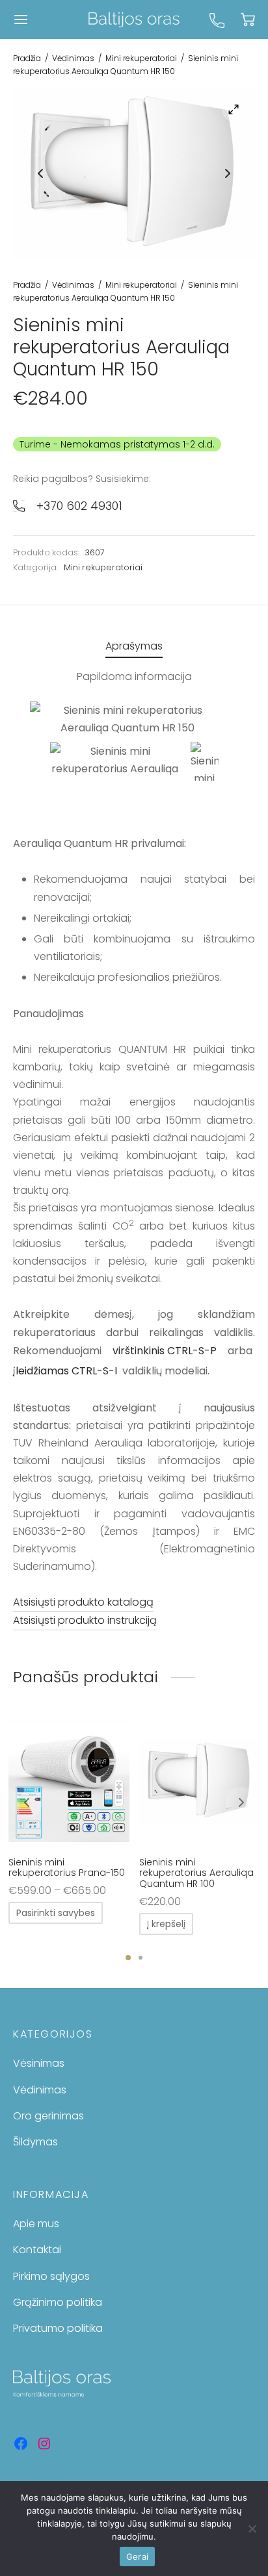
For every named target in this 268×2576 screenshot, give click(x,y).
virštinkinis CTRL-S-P (165, 1351)
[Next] (241, 1802)
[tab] (134, 647)
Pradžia (27, 58)
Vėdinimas (73, 58)
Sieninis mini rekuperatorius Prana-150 (67, 1868)
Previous (40, 173)
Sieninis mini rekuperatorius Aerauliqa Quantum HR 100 (196, 1873)
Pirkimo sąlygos (51, 2276)
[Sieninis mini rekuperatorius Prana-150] (69, 1782)
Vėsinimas (39, 2063)
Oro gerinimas (48, 2116)
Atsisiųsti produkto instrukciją (85, 1620)
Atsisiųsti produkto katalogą (83, 1602)
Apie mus (36, 2224)
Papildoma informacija (134, 676)
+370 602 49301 (79, 506)
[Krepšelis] (248, 19)
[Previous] (27, 1802)
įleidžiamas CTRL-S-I (65, 1371)
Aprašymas (134, 646)
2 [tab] (141, 1958)
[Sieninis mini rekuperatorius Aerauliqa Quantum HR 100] (200, 1782)
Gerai (137, 2557)
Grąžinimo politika (58, 2302)
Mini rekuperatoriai (141, 58)
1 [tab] (128, 1958)
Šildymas (35, 2142)
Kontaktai (37, 2250)
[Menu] (21, 19)
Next (228, 173)
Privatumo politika (58, 2328)
